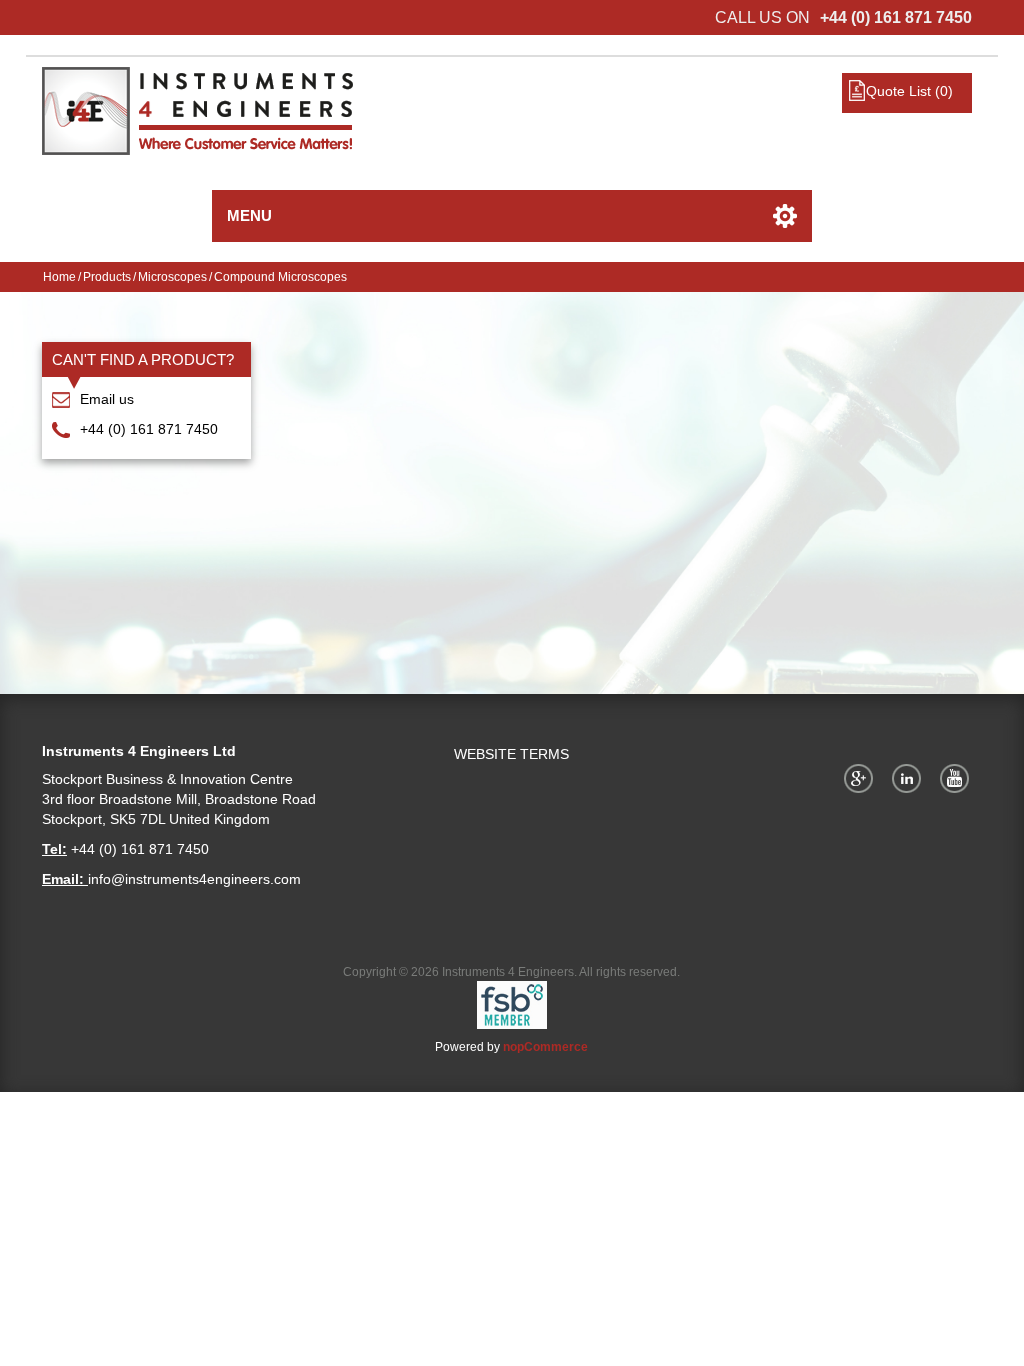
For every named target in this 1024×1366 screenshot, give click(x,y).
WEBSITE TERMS (511, 754)
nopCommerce (545, 1047)
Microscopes (172, 277)
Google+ (862, 778)
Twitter (910, 778)
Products (107, 277)
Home (59, 277)
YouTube (958, 778)
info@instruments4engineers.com (194, 879)
